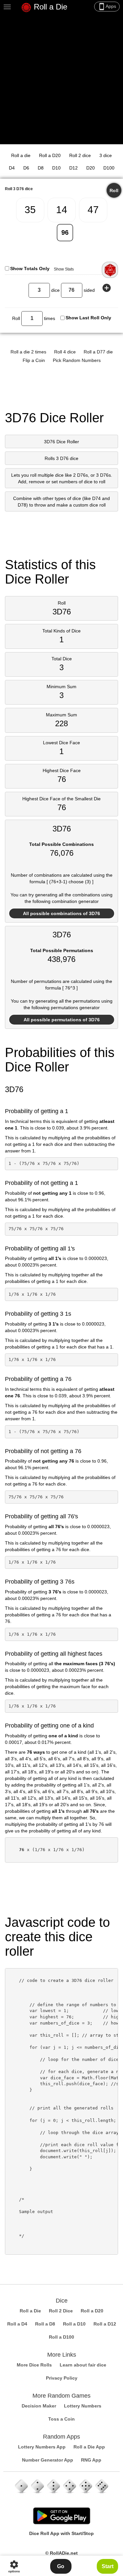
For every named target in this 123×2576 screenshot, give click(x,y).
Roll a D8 (45, 2324)
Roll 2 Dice (61, 2311)
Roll (114, 190)
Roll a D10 (74, 2324)
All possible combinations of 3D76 (61, 913)
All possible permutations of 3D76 (62, 1020)
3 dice (106, 155)
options (14, 2566)
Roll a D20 (50, 155)
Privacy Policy (62, 2378)
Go (61, 2566)
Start (108, 2566)
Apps (107, 7)
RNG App (91, 2460)
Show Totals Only (30, 269)
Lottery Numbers (83, 2406)
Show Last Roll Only (88, 318)
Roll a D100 (61, 2337)
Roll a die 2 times (28, 352)
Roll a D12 (105, 2324)
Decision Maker (39, 2406)
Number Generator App (48, 2460)
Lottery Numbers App (42, 2447)
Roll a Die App (89, 2447)
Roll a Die (49, 7)
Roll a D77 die (98, 352)
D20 (91, 168)
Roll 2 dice (80, 155)
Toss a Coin (61, 2419)
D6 (26, 168)
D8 (41, 168)
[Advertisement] (61, 80)
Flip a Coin (34, 360)
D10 (56, 168)
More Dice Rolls (34, 2365)
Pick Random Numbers (77, 360)
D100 (109, 168)
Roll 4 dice (65, 352)
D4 (12, 168)
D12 (73, 168)
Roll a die (21, 155)
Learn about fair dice (83, 2365)
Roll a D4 (17, 2324)
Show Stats (64, 269)
